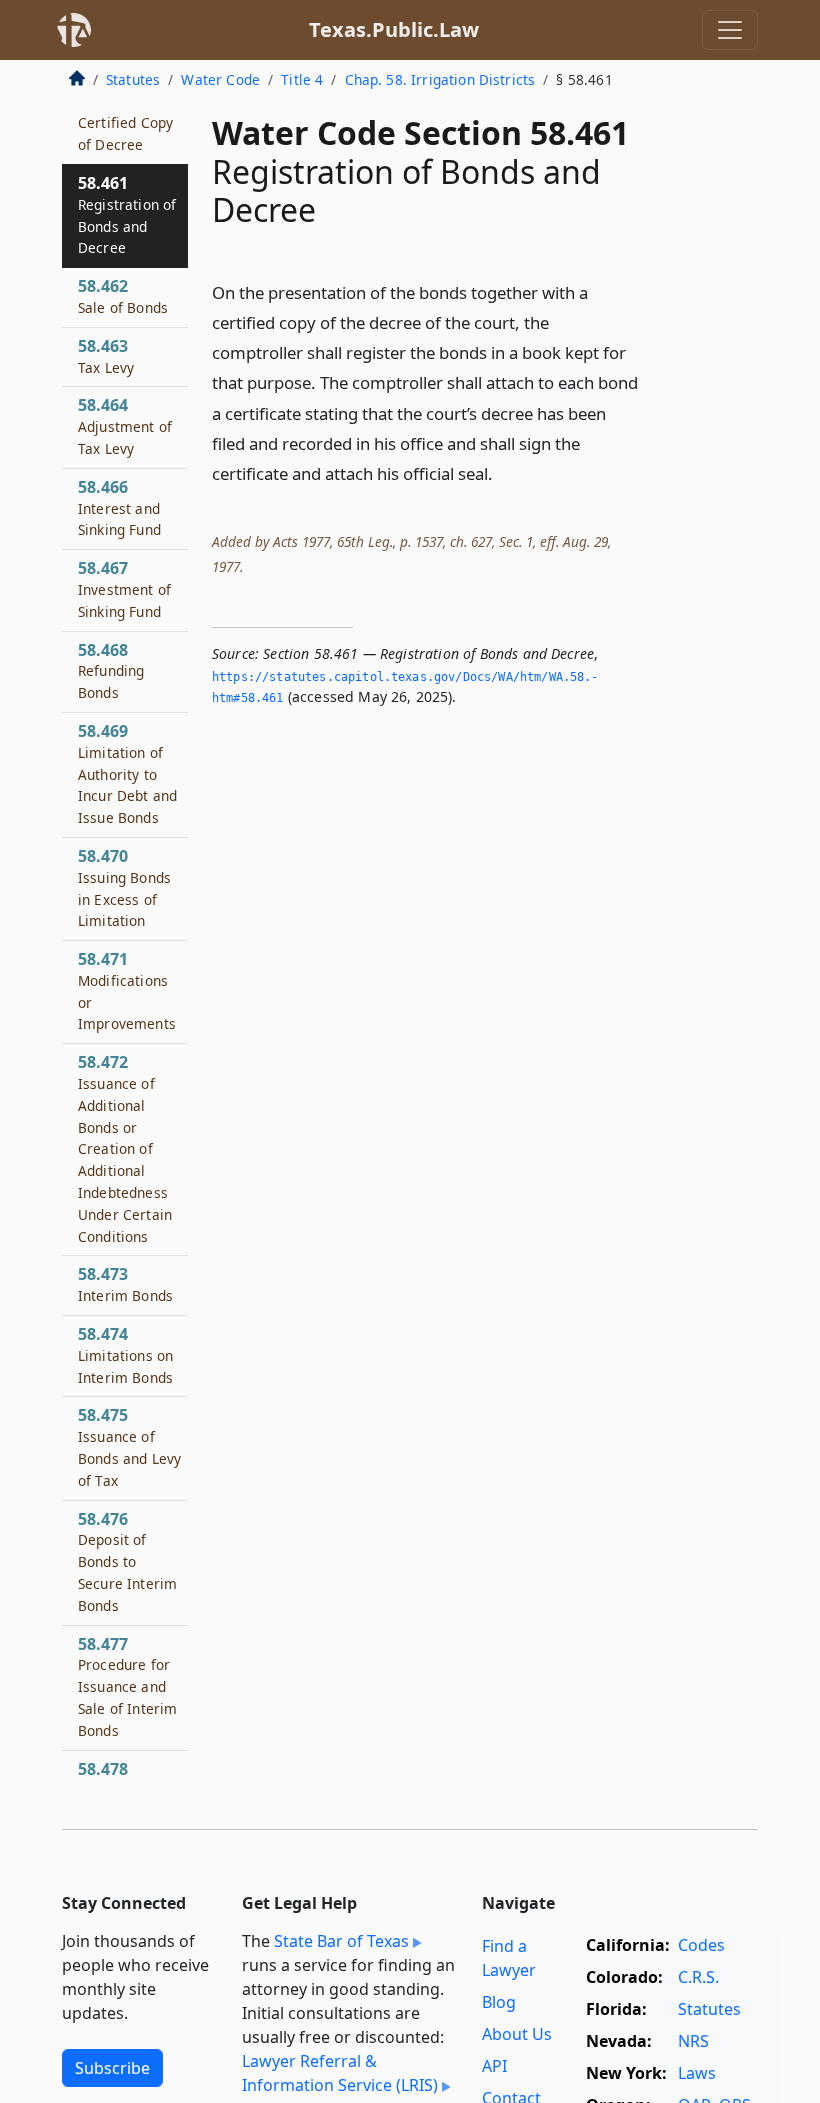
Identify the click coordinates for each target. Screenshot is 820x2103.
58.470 (124, 887)
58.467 (124, 589)
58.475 (129, 1446)
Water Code (220, 79)
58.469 (127, 773)
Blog (499, 2002)
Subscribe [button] (112, 2068)
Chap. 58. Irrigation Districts (440, 79)
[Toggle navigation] (730, 30)
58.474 (125, 1355)
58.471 (127, 990)
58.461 (127, 214)
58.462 (123, 296)
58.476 (127, 1561)
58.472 (125, 1148)
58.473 (125, 1284)
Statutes (133, 79)
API (494, 2066)
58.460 (125, 123)
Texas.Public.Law (394, 29)
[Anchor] (504, 472)
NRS (693, 2041)
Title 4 (302, 79)
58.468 (111, 671)
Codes (701, 1945)
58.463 (106, 356)
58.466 (119, 508)
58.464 (125, 426)
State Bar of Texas (341, 1941)
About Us (517, 2034)
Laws (697, 2073)
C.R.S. (698, 1977)
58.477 (127, 1686)
